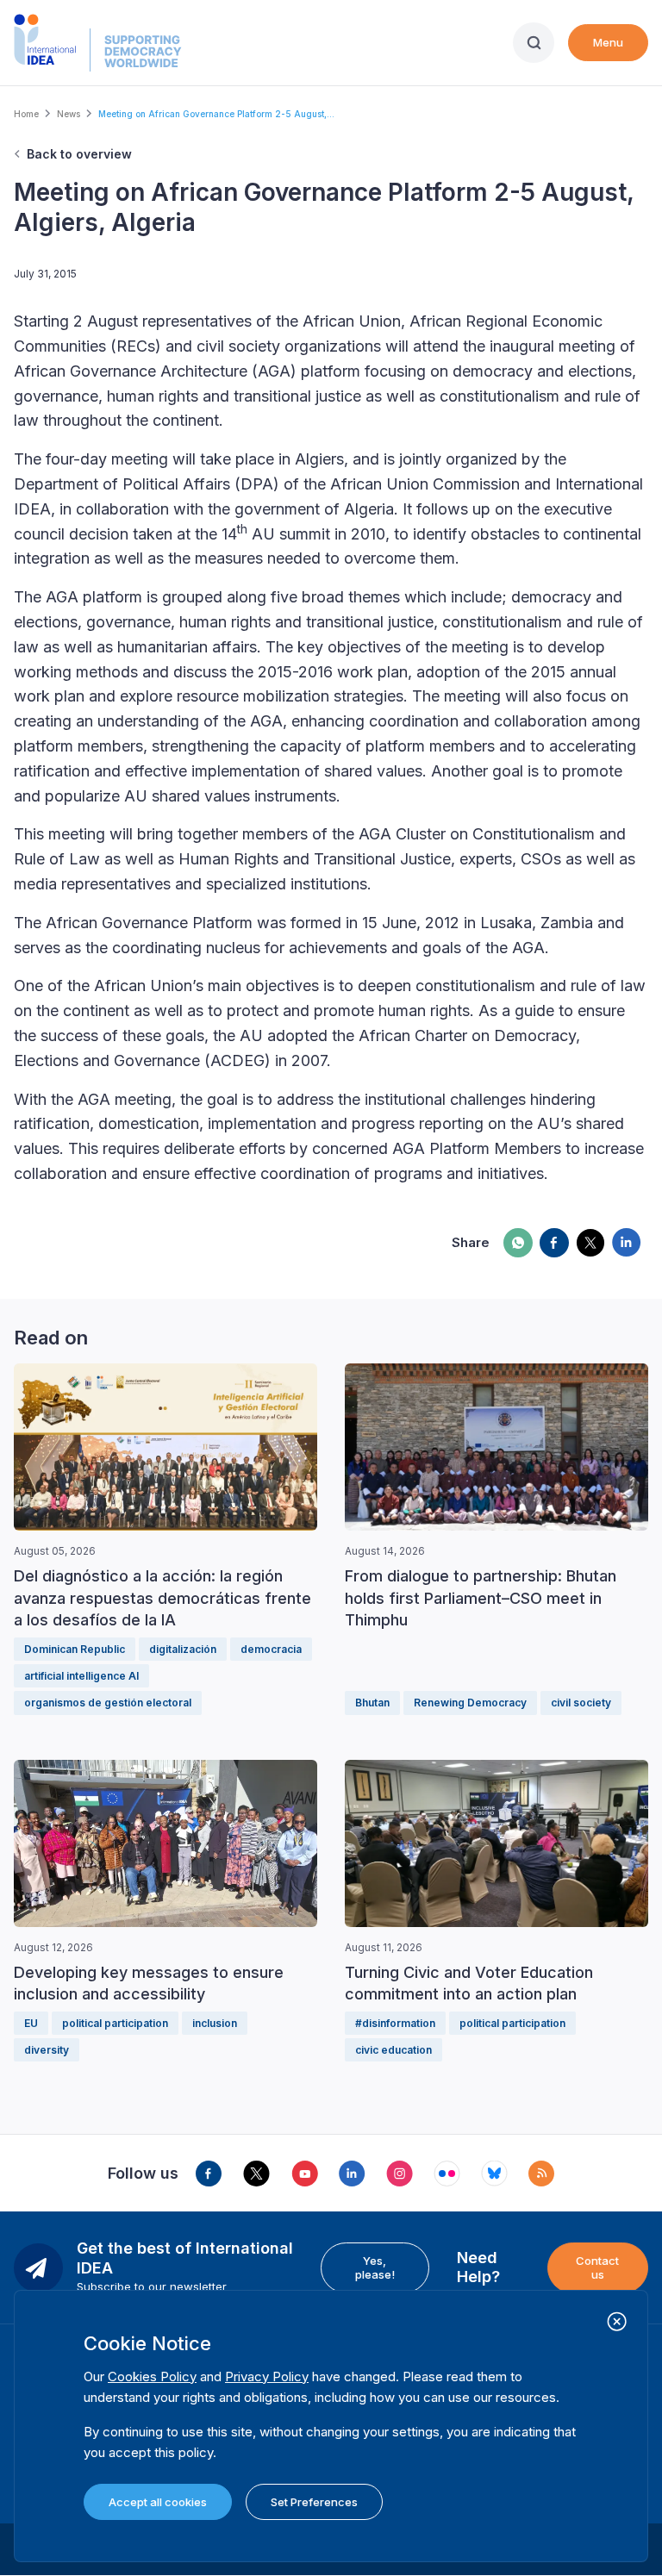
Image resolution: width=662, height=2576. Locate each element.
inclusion (215, 2023)
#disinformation (395, 2023)
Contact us (597, 2267)
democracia (271, 1649)
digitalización (183, 1649)
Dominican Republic (75, 1649)
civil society (581, 1703)
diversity (47, 2050)
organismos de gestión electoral (108, 1703)
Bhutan (372, 1703)
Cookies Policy (152, 2376)
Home (26, 114)
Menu (608, 42)
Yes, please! (375, 2267)
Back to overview (79, 154)
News (69, 114)
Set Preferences (314, 2502)
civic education (393, 2050)
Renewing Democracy (470, 1703)
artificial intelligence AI (81, 1676)
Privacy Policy (267, 2376)
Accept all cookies (158, 2502)
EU (31, 2023)
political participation (115, 2023)
